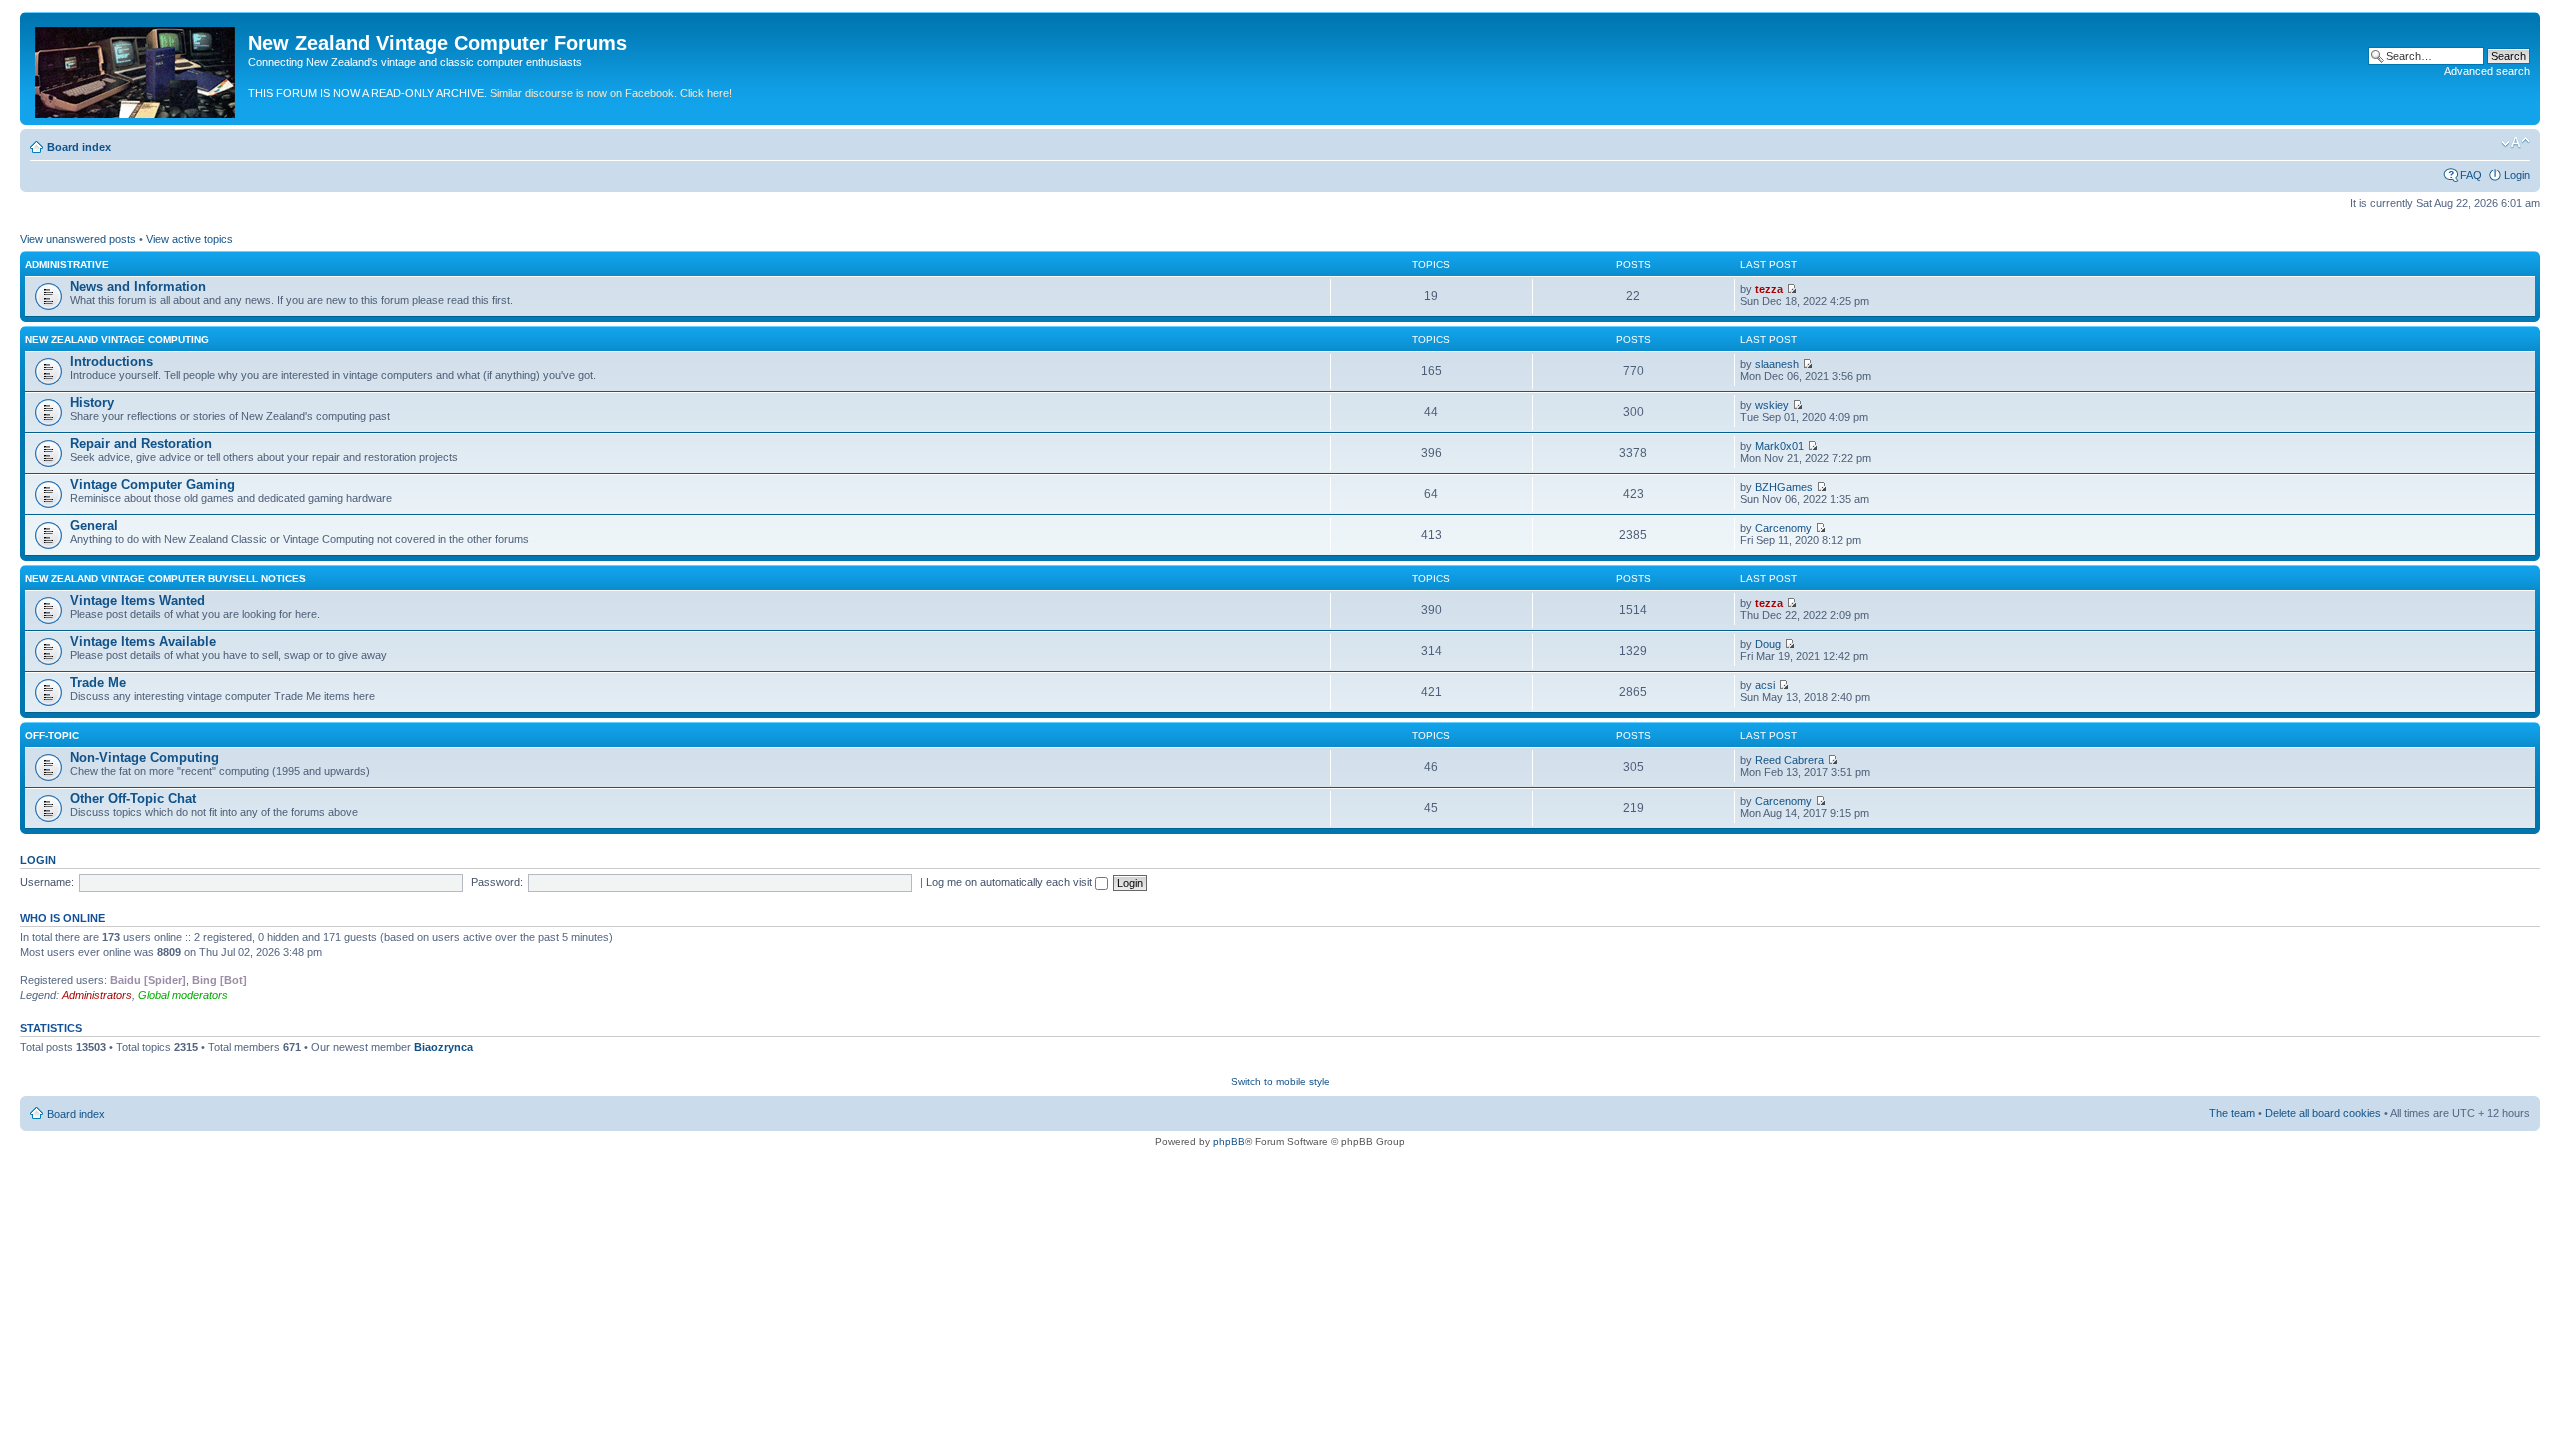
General (94, 525)
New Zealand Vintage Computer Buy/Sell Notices (165, 578)
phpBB (1229, 1141)
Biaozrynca (443, 1047)
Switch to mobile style (1280, 1081)
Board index (79, 147)
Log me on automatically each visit (1010, 882)
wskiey (1772, 405)
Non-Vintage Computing (144, 757)
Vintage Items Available (143, 641)
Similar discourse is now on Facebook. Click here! (611, 93)
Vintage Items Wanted (137, 600)
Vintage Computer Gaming (152, 484)
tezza (1769, 289)
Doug (1768, 644)
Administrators (97, 995)
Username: (47, 882)
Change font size (2515, 143)
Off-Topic (52, 735)
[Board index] (136, 68)
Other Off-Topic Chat (133, 798)
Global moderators (183, 995)
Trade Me (98, 682)
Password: (497, 882)
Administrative (67, 264)
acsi (1765, 685)
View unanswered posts (78, 239)
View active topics (189, 239)
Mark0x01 (1779, 446)
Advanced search (2487, 71)
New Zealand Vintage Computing (117, 339)
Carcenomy (1783, 528)
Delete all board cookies (2323, 1113)
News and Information (138, 286)
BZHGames (1784, 487)
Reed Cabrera (1789, 760)
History (92, 402)
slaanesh (1777, 364)
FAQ (2471, 175)
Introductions (111, 361)
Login (2517, 175)
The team (2232, 1113)
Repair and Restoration (141, 443)
